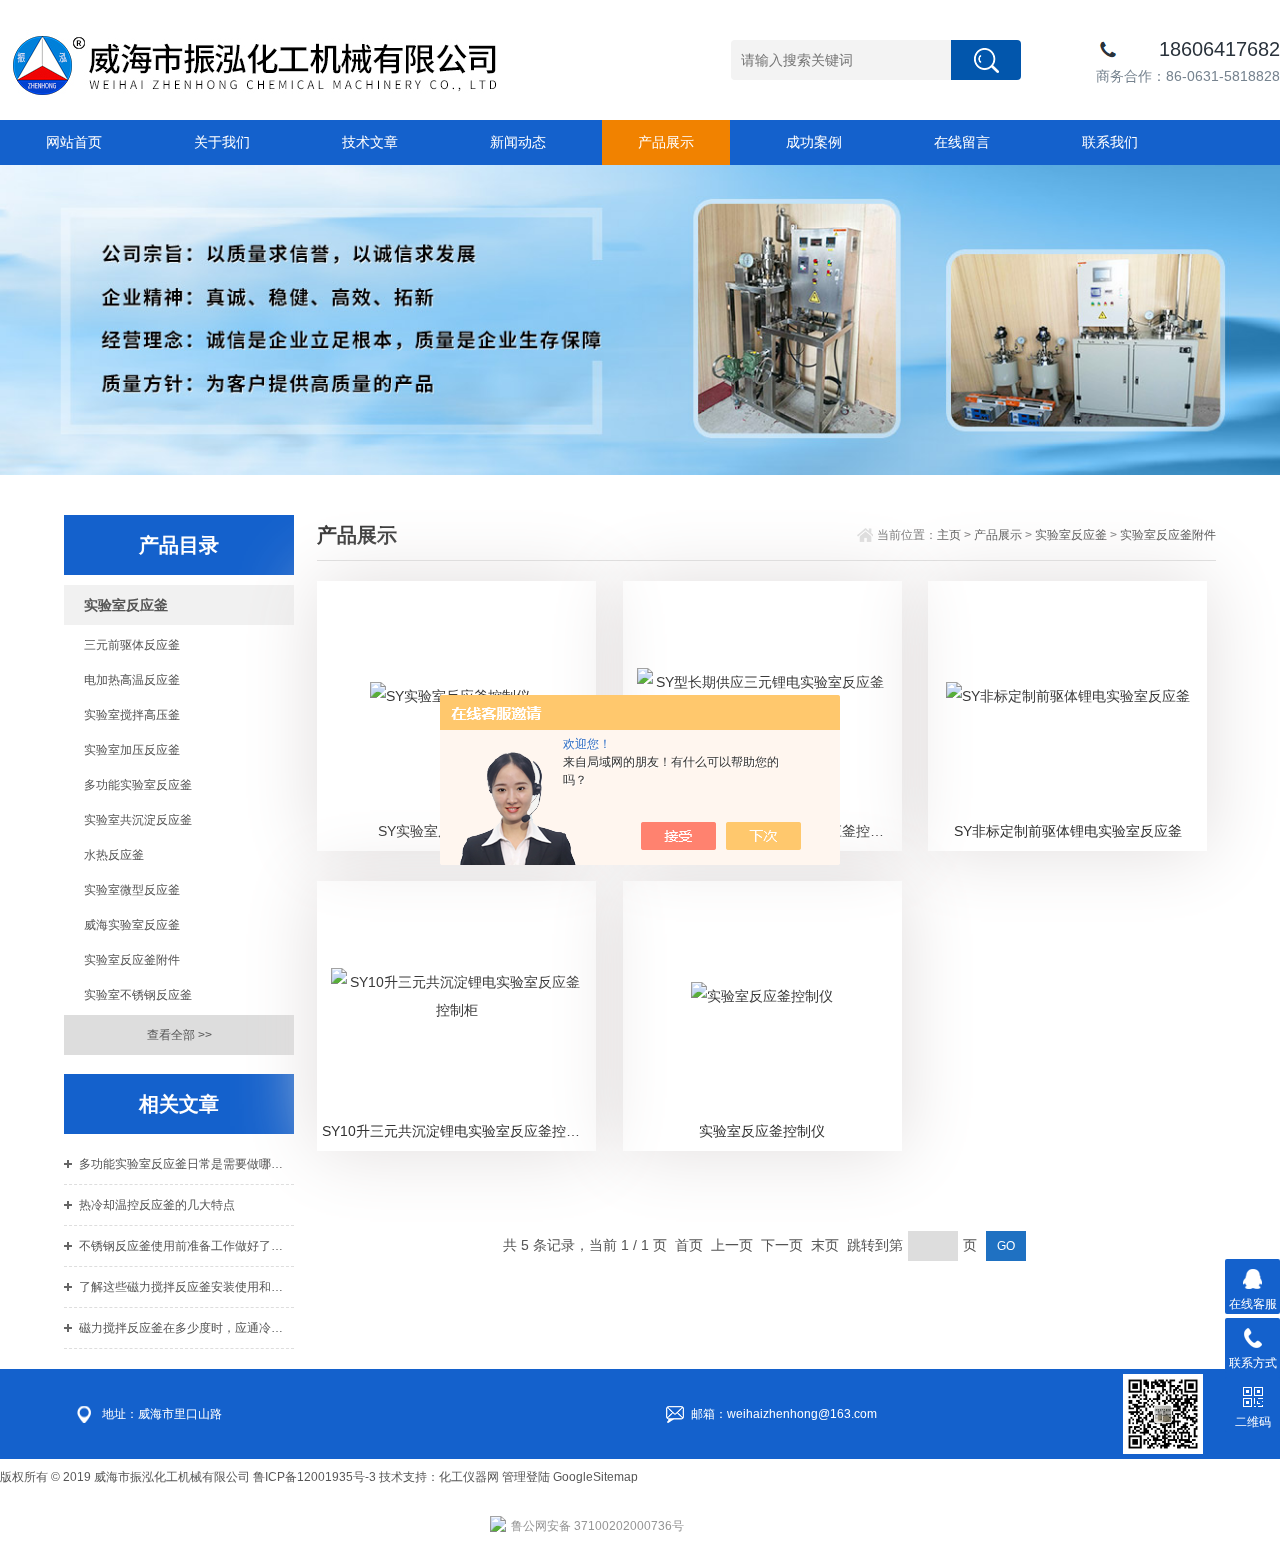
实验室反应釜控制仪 (762, 1131)
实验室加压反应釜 (132, 750)
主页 (949, 535)
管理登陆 (526, 1477)
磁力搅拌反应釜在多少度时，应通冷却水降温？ (186, 1328)
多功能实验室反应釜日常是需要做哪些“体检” (186, 1164)
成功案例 (814, 142)
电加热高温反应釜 (132, 680)
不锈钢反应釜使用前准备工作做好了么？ (186, 1246)
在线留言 (962, 142)
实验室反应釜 (1071, 535)
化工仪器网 (469, 1477)
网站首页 (74, 142)
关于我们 (222, 142)
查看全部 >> (179, 1035)
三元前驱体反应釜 (132, 645)
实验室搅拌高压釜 (132, 715)
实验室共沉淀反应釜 (138, 820)
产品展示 (666, 142)
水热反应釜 (114, 855)
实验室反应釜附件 (132, 960)
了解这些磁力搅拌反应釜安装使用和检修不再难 (186, 1287)
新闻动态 (518, 142)
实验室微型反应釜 (132, 890)
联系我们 (1110, 142)
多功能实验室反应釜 (138, 785)
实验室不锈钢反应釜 (138, 995)
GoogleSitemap (595, 1477)
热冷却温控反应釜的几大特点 (157, 1205)
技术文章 (370, 142)
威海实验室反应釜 (132, 925)
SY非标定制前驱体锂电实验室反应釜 (1068, 831)
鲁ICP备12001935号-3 (316, 1477)
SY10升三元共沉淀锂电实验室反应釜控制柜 (458, 1131)
